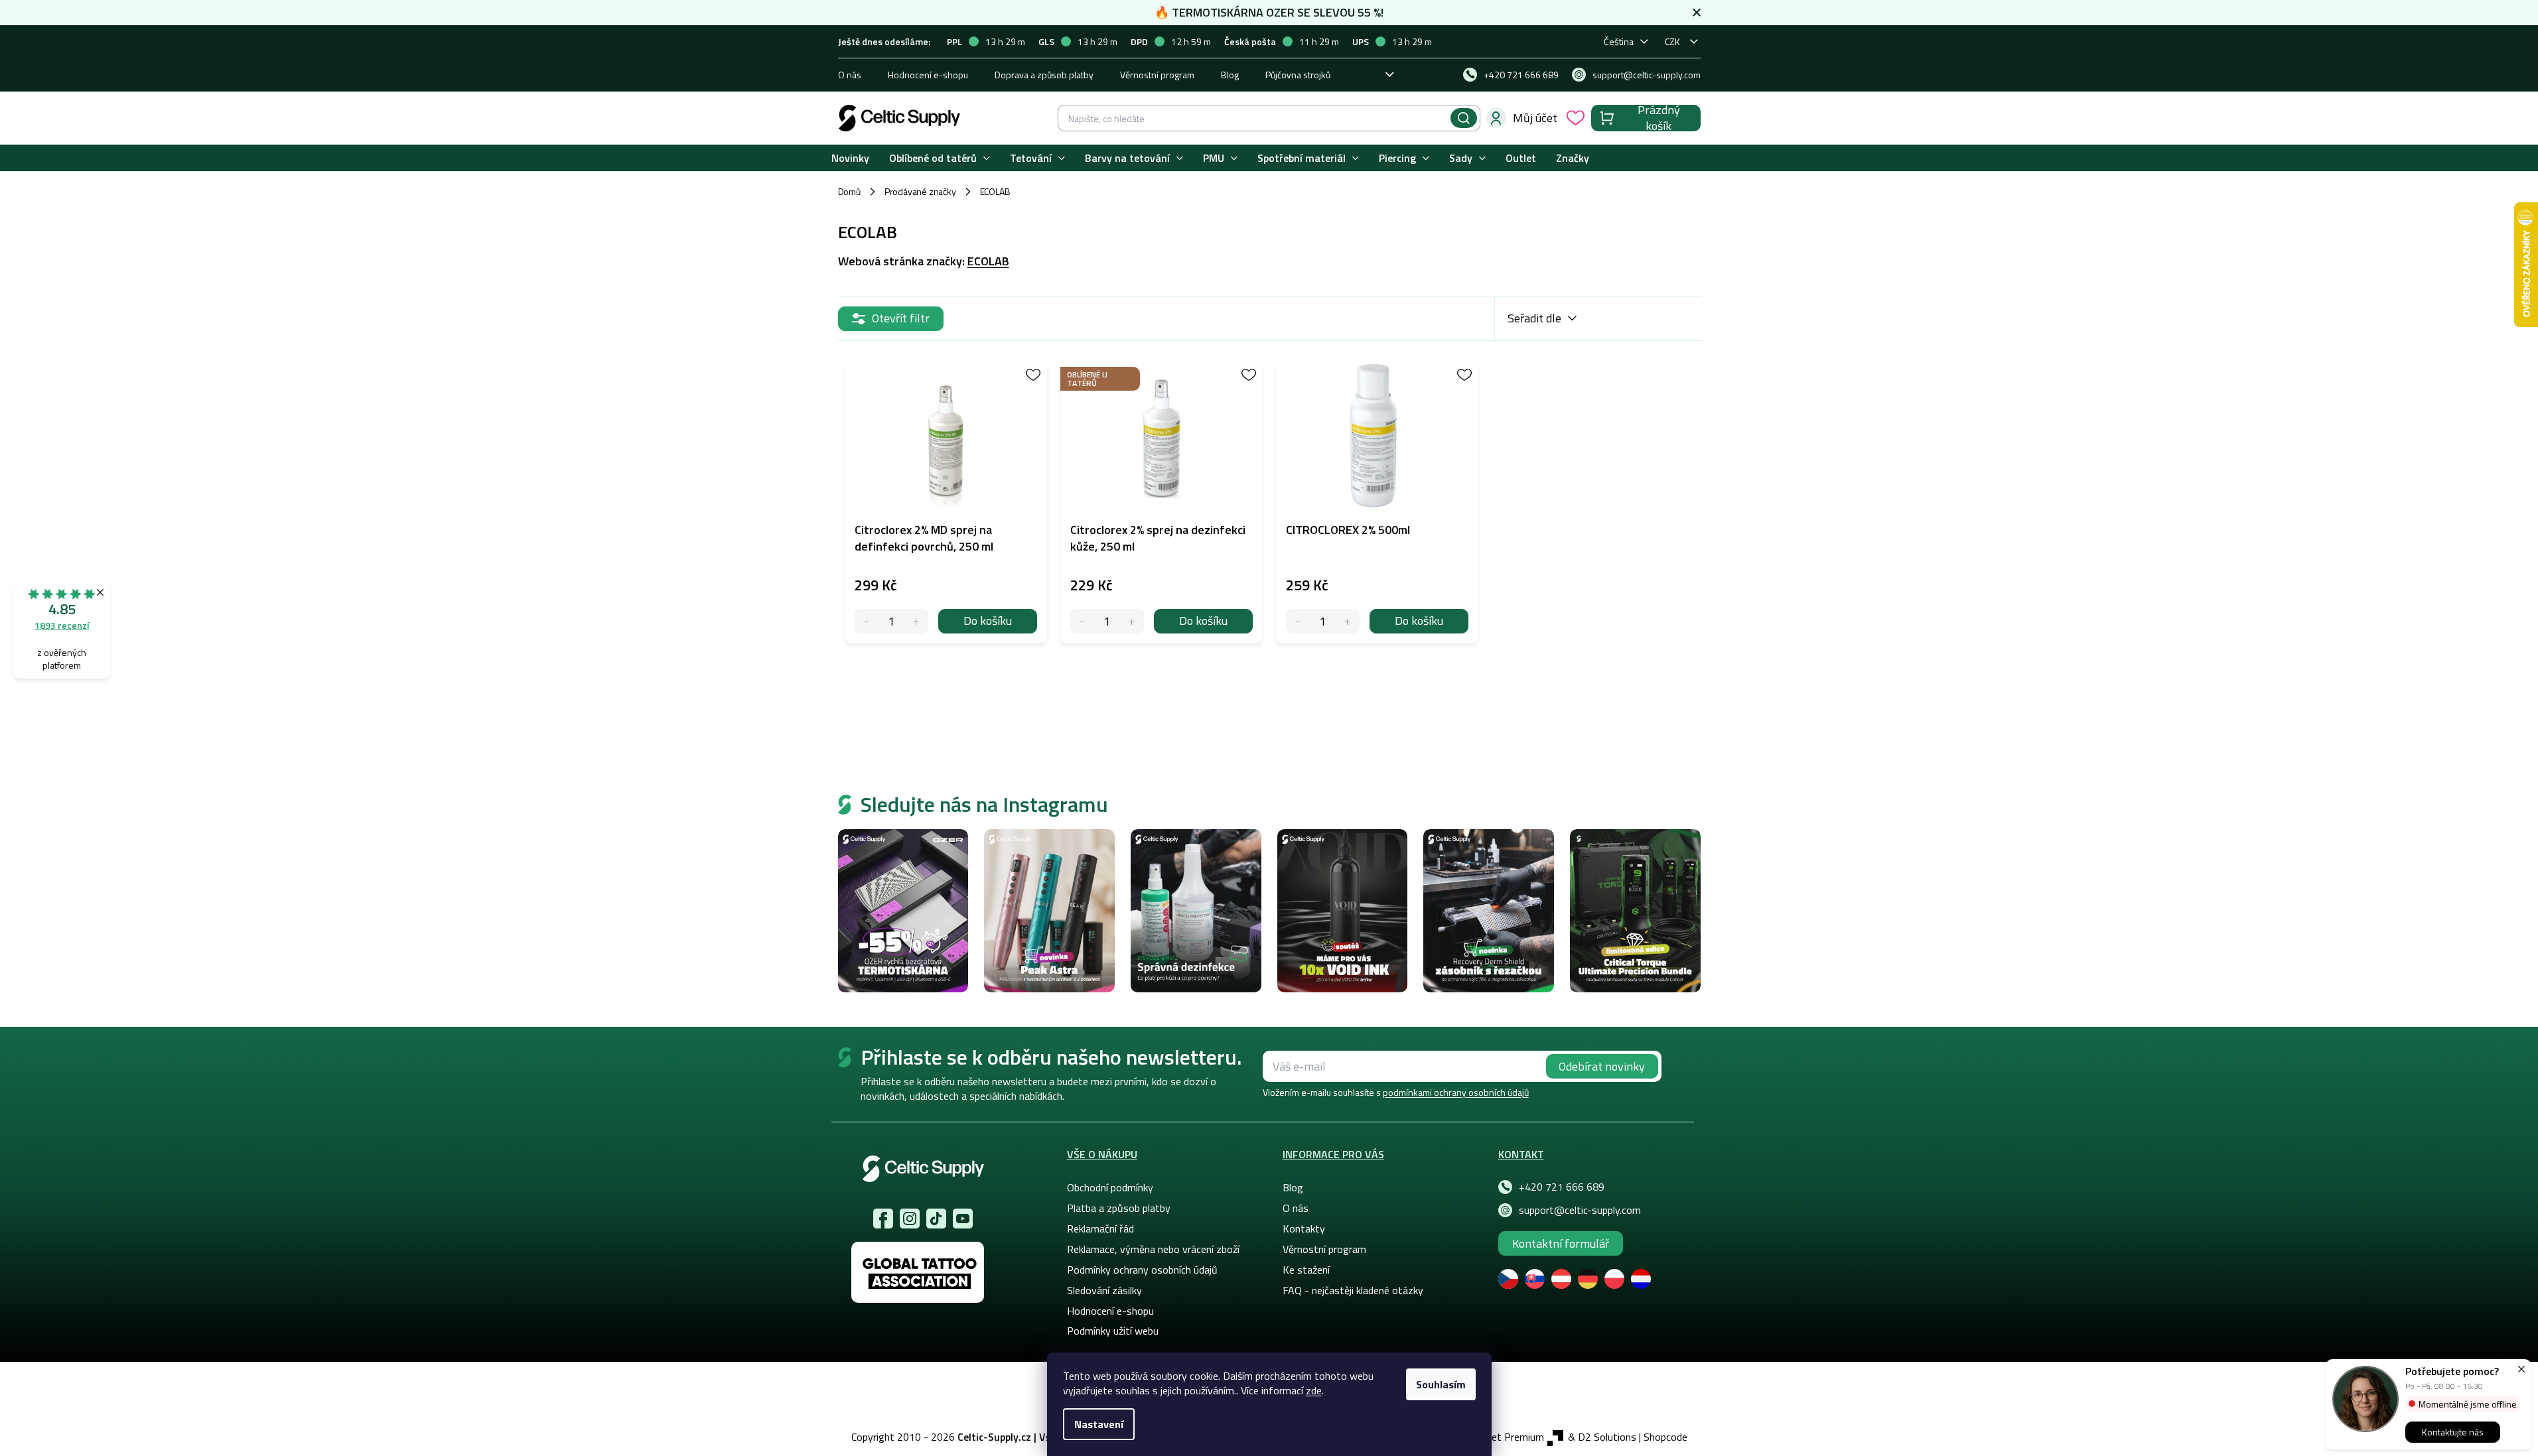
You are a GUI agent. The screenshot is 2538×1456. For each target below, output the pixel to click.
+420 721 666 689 (1562, 1187)
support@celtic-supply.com (1580, 1210)
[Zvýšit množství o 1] (916, 621)
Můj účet (1535, 118)
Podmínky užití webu (1113, 1331)
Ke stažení (1306, 1270)
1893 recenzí (62, 625)
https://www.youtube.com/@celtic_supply (963, 1219)
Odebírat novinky (1602, 1066)
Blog (1230, 75)
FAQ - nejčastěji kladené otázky (1353, 1290)
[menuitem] (850, 158)
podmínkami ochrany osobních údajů (1456, 1092)
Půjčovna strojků (1298, 75)
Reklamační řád (1100, 1228)
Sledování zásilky (1104, 1290)
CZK (1672, 41)
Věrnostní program (1157, 75)
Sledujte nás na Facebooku (883, 1219)
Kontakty (1304, 1228)
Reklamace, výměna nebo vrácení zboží (1153, 1249)
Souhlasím (1441, 1384)
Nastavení (1099, 1424)
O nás (850, 75)
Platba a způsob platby (1119, 1208)
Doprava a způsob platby (1044, 75)
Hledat (1464, 118)
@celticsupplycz (936, 1219)
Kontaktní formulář (1561, 1243)
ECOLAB (988, 261)
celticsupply (910, 1219)
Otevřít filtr (901, 318)
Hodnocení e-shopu (928, 75)
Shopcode (1665, 1437)
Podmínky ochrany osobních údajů (1142, 1270)
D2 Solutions (1607, 1437)
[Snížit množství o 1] (867, 621)
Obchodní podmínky (1110, 1187)
